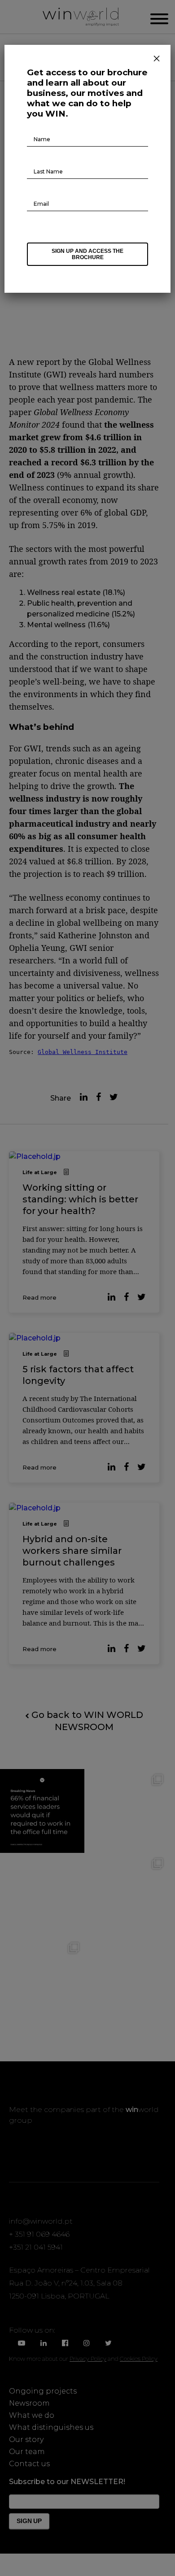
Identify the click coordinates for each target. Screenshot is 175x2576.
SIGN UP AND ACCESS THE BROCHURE (87, 254)
